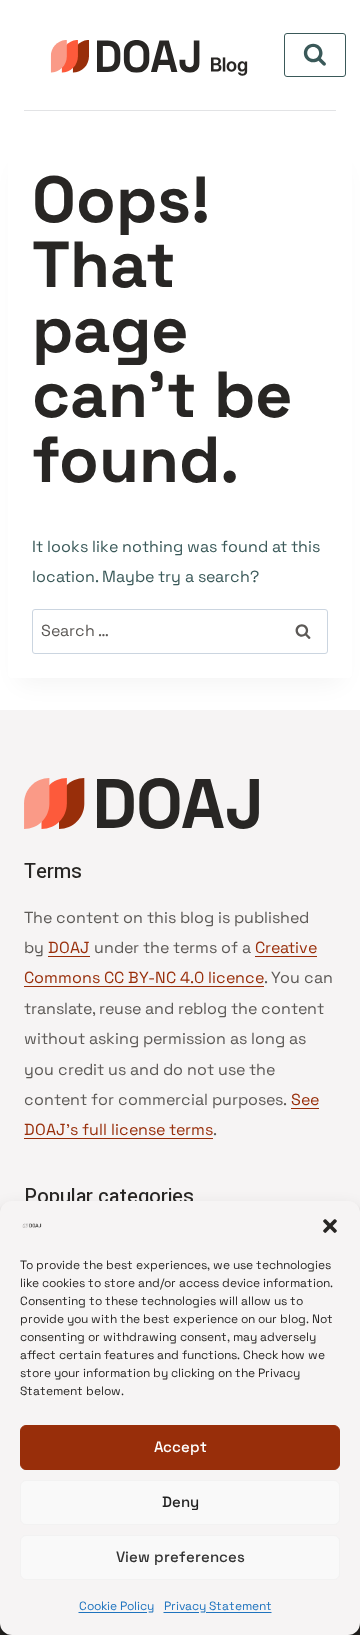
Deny (180, 1501)
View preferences (180, 1556)
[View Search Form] (315, 55)
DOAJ (69, 947)
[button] (330, 1226)
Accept (180, 1446)
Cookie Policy (116, 1606)
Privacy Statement (218, 1606)
